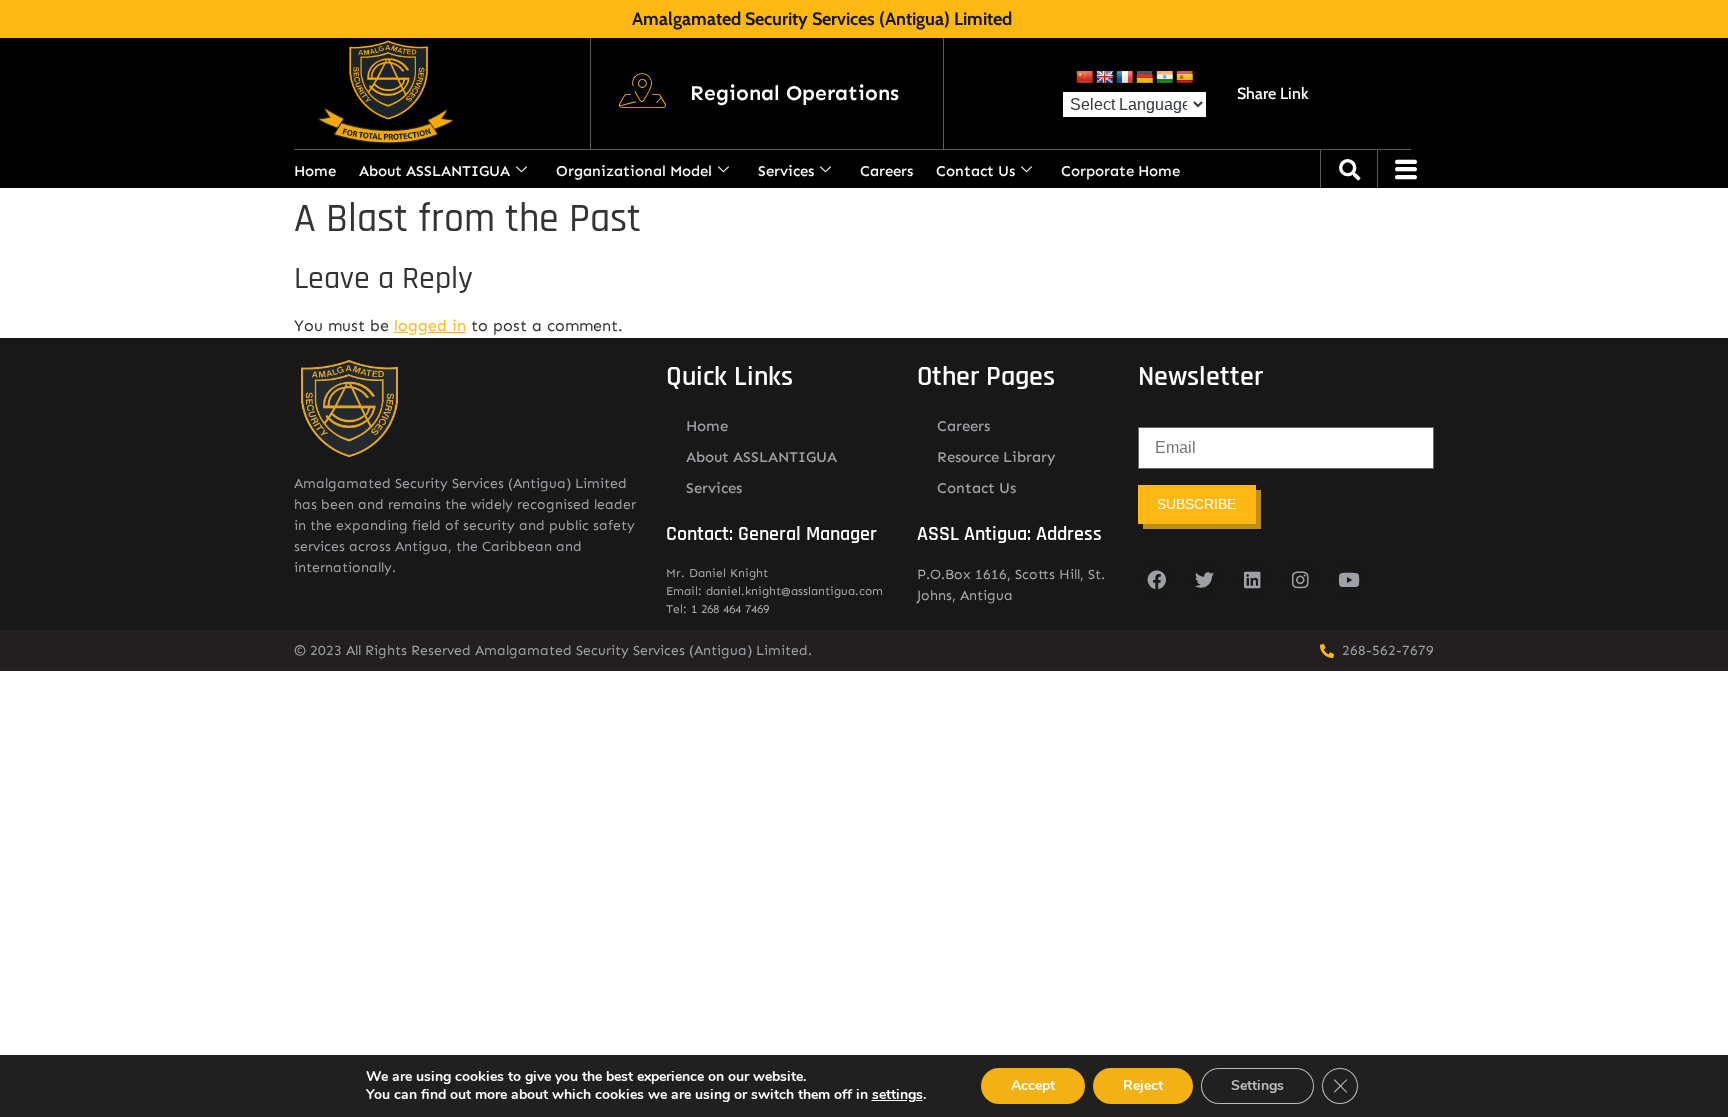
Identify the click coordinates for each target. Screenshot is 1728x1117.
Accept (1033, 1085)
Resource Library (996, 457)
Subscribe (1196, 504)
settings (897, 1095)
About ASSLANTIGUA (434, 171)
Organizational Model (634, 171)
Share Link (1272, 93)
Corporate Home (1120, 171)
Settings (1257, 1085)
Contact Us (975, 171)
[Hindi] (1164, 77)
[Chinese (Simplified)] (1084, 77)
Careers (886, 171)
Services (786, 171)
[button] (794, 94)
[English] (1104, 77)
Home (315, 171)
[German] (1144, 77)
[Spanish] (1184, 77)
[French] (1124, 77)
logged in (430, 325)
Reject (1143, 1085)
